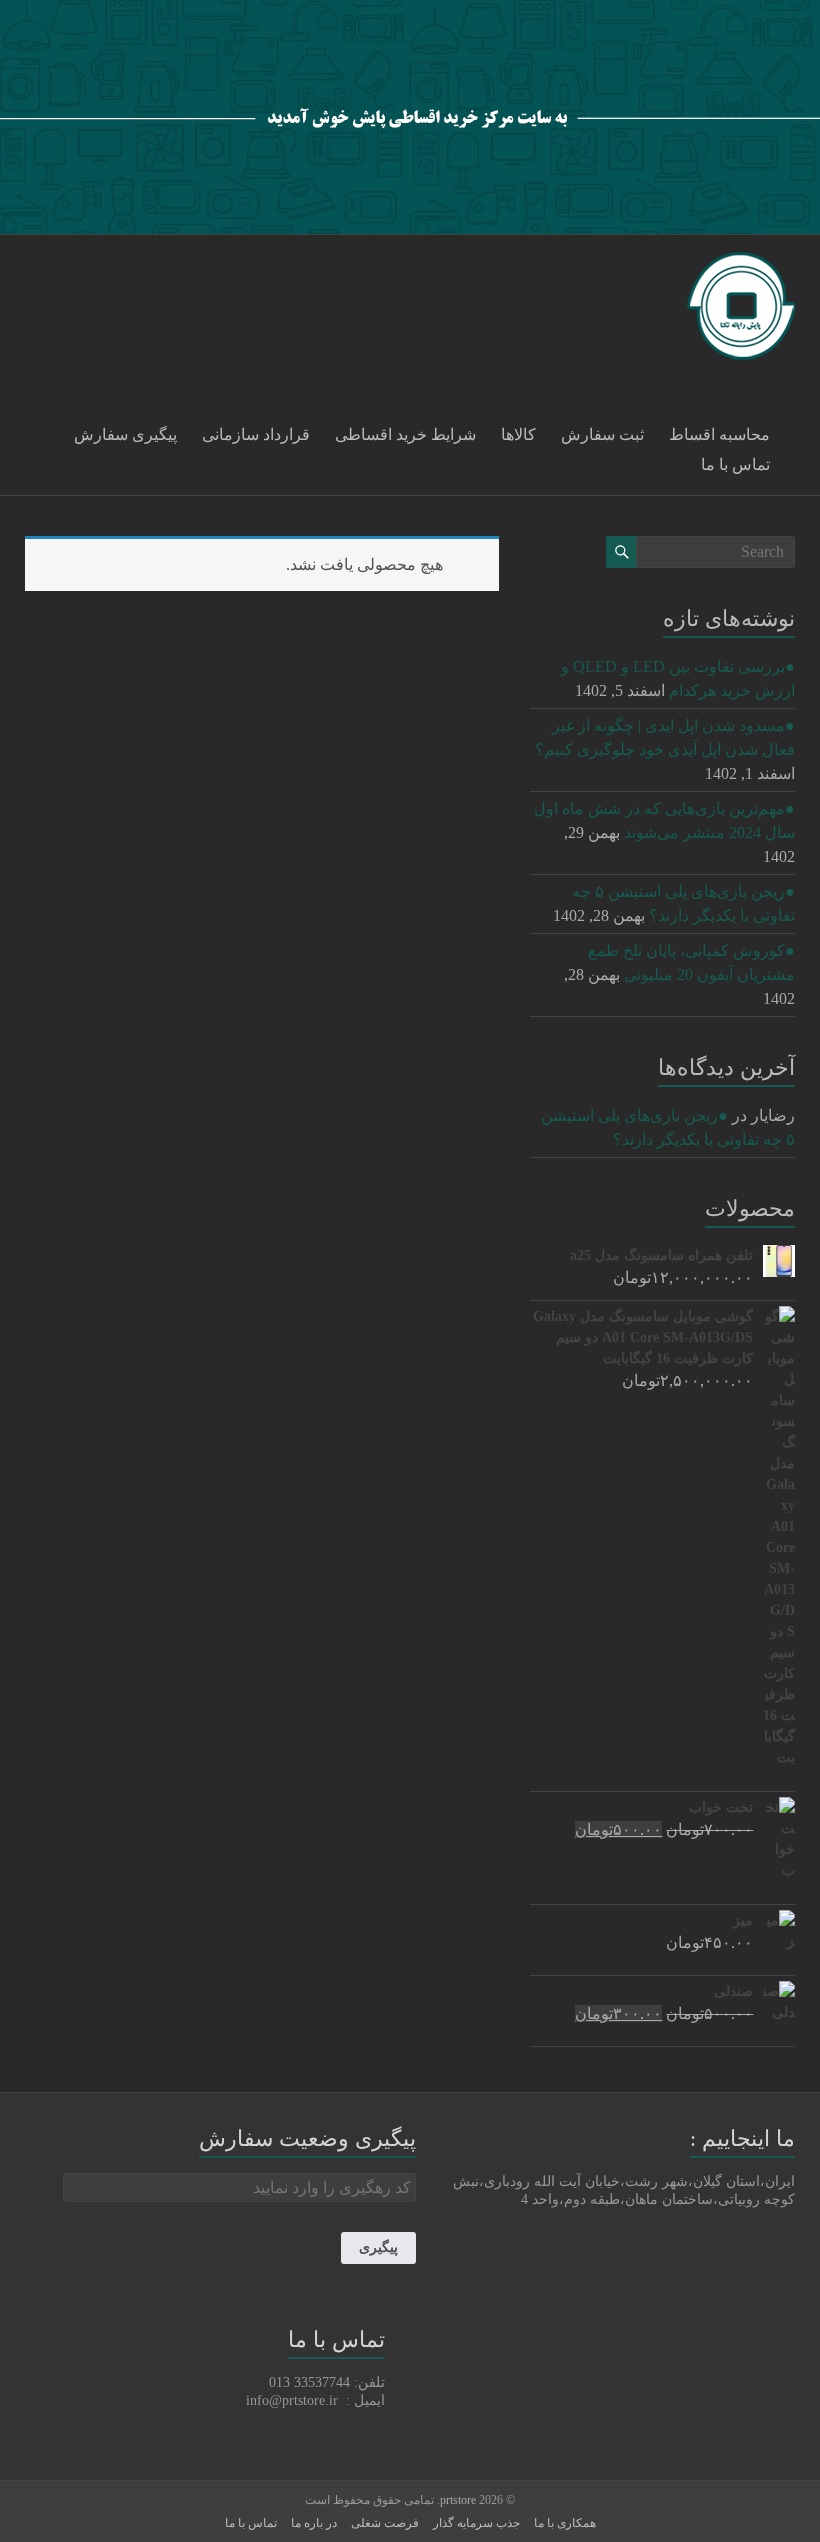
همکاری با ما (565, 2523)
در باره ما (314, 2523)
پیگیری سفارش (125, 434)
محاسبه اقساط (719, 434)
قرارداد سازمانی (256, 434)
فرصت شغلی (385, 2523)
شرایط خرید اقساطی (405, 434)
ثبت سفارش (602, 434)
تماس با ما (735, 464)
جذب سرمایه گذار (476, 2523)
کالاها (518, 434)
